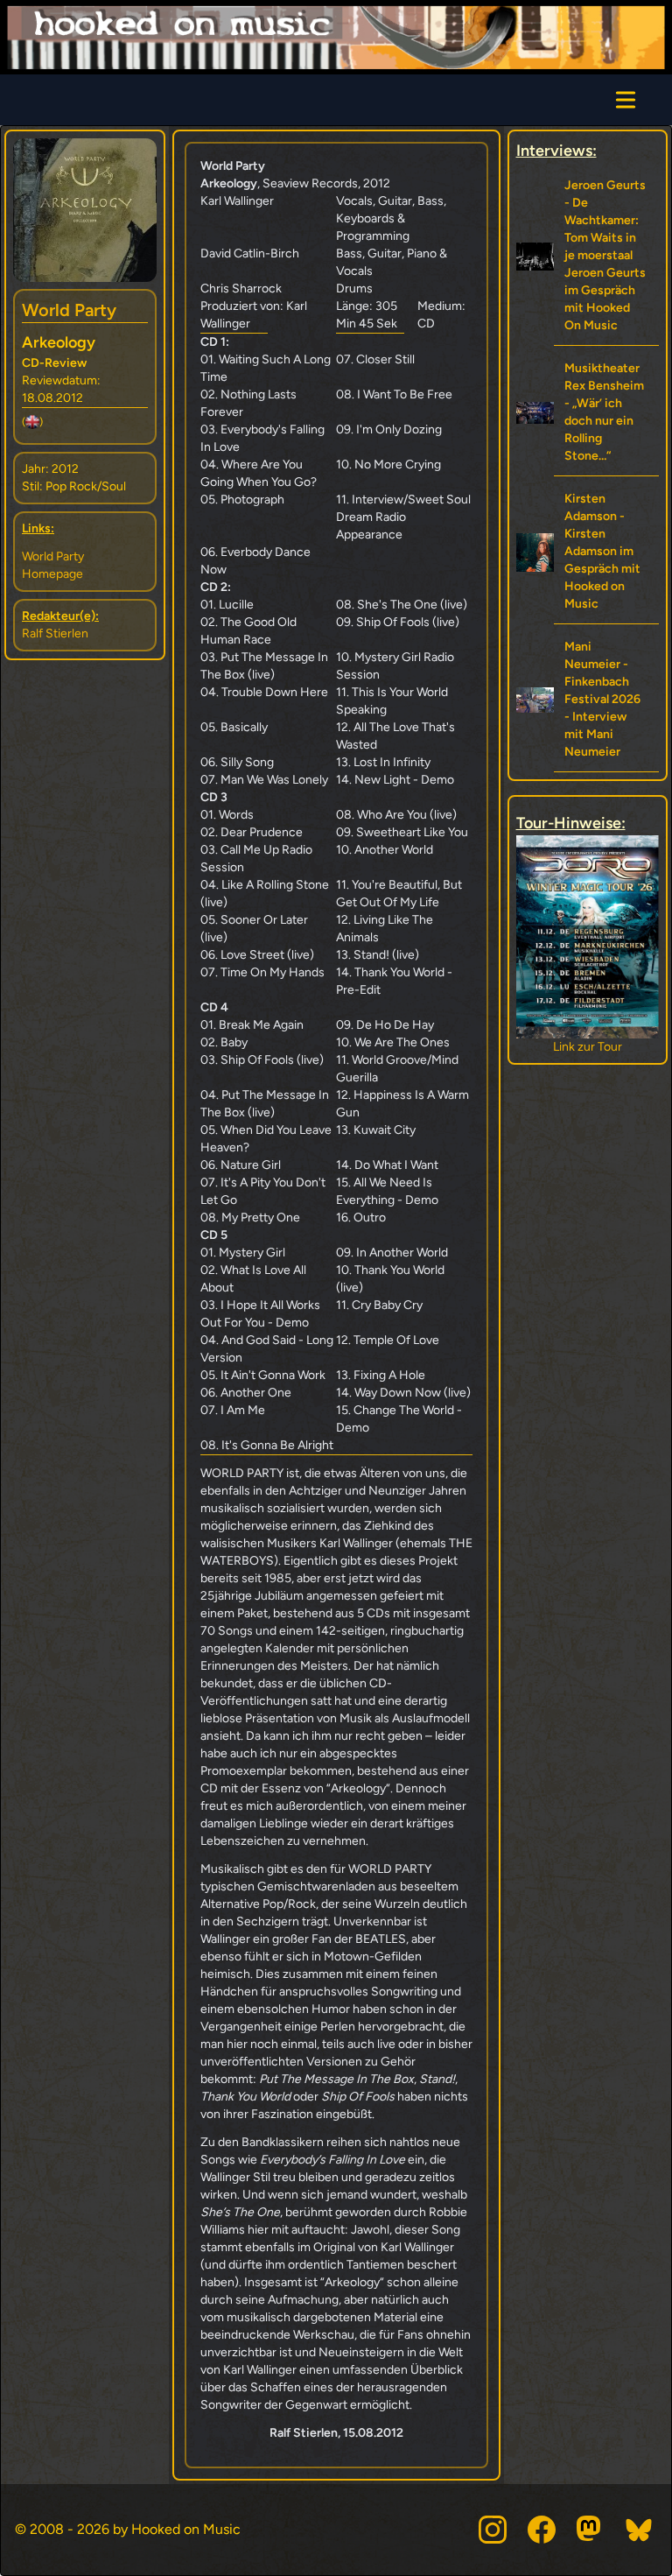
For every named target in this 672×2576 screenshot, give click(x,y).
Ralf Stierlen (55, 633)
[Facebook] (542, 2530)
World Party (69, 310)
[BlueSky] (640, 2530)
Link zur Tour (588, 1047)
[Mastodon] (591, 2530)
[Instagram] (493, 2530)
